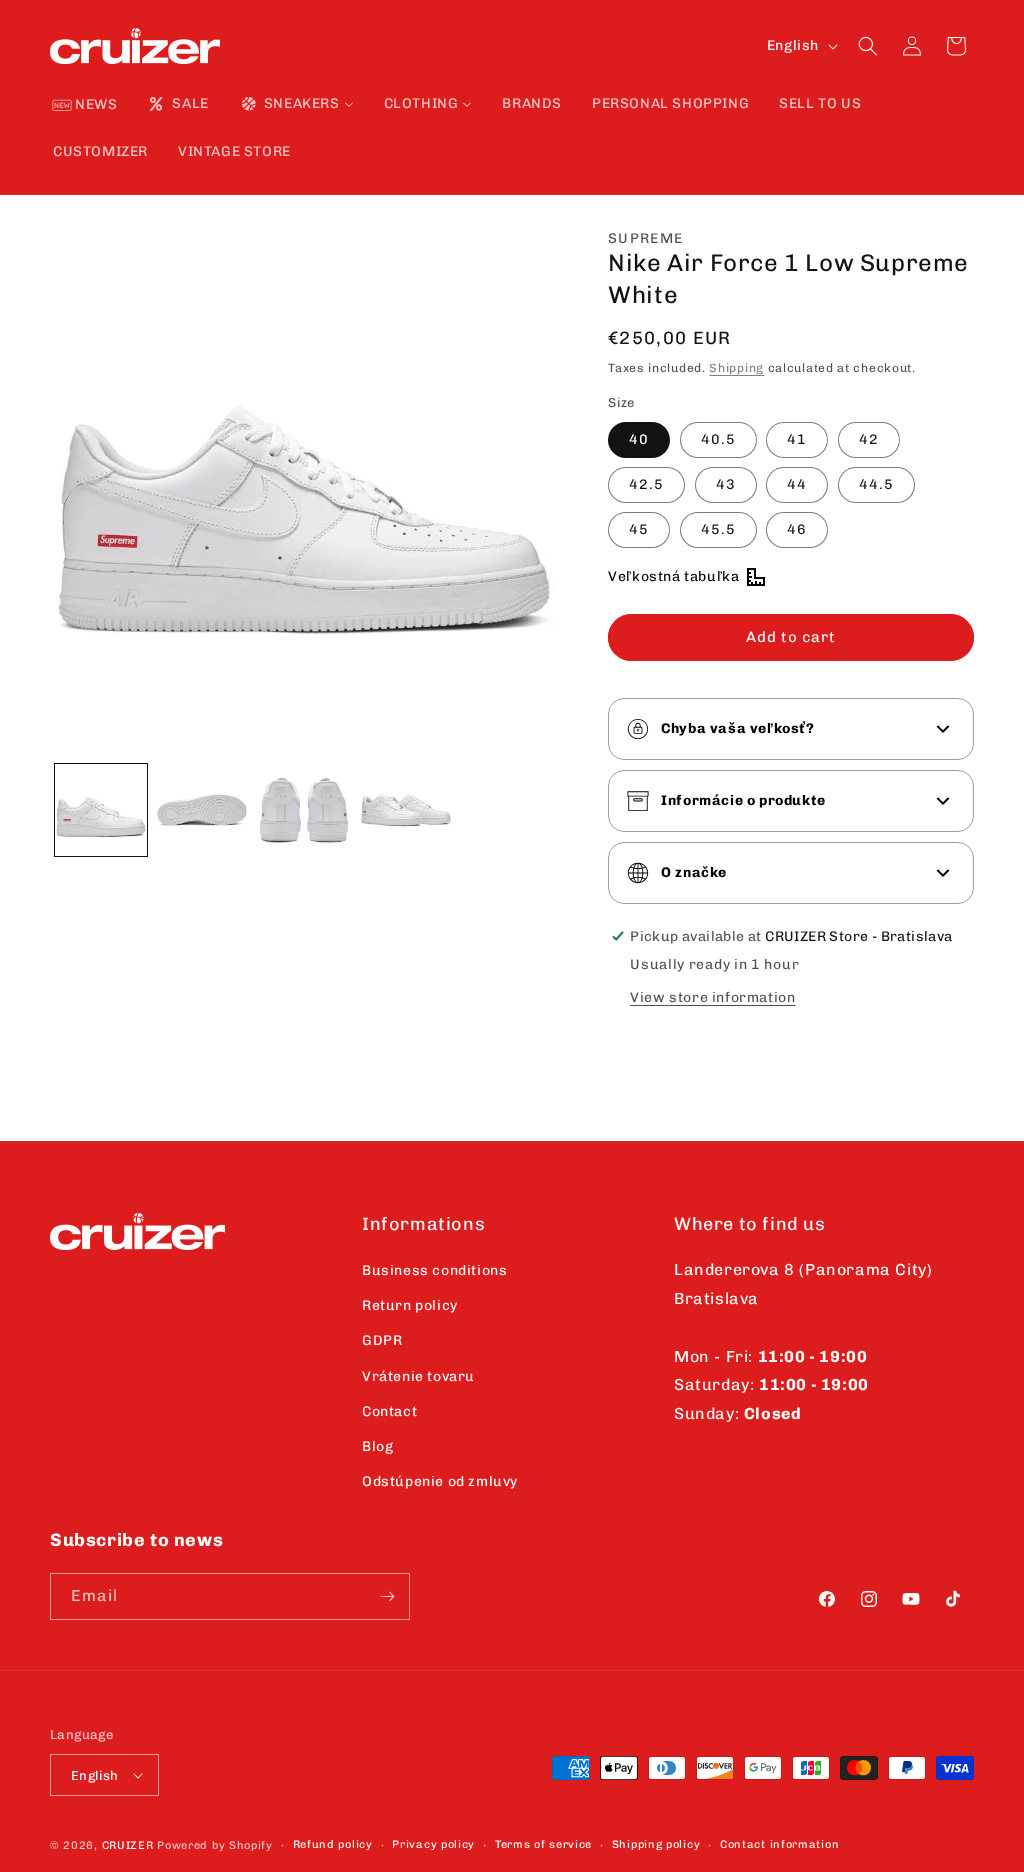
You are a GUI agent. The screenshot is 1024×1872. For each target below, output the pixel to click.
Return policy (410, 1305)
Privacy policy (433, 1844)
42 (869, 439)
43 (726, 484)
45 (639, 529)
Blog (377, 1446)
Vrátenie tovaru (418, 1376)
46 (797, 529)
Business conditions (434, 1270)
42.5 (646, 484)
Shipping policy (656, 1844)
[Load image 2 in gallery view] (203, 810)
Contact (389, 1411)
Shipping (736, 368)
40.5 (718, 439)
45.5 (718, 529)
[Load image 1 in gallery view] (101, 810)
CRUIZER (128, 1845)
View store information (712, 997)
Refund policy (333, 1844)
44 (797, 484)
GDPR (382, 1340)
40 (639, 439)
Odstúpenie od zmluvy (440, 1481)
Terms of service (543, 1844)
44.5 (876, 484)
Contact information (779, 1844)
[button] (868, 46)
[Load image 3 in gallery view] (304, 810)
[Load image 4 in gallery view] (406, 810)
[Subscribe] (387, 1596)
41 (797, 439)
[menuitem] (85, 106)
